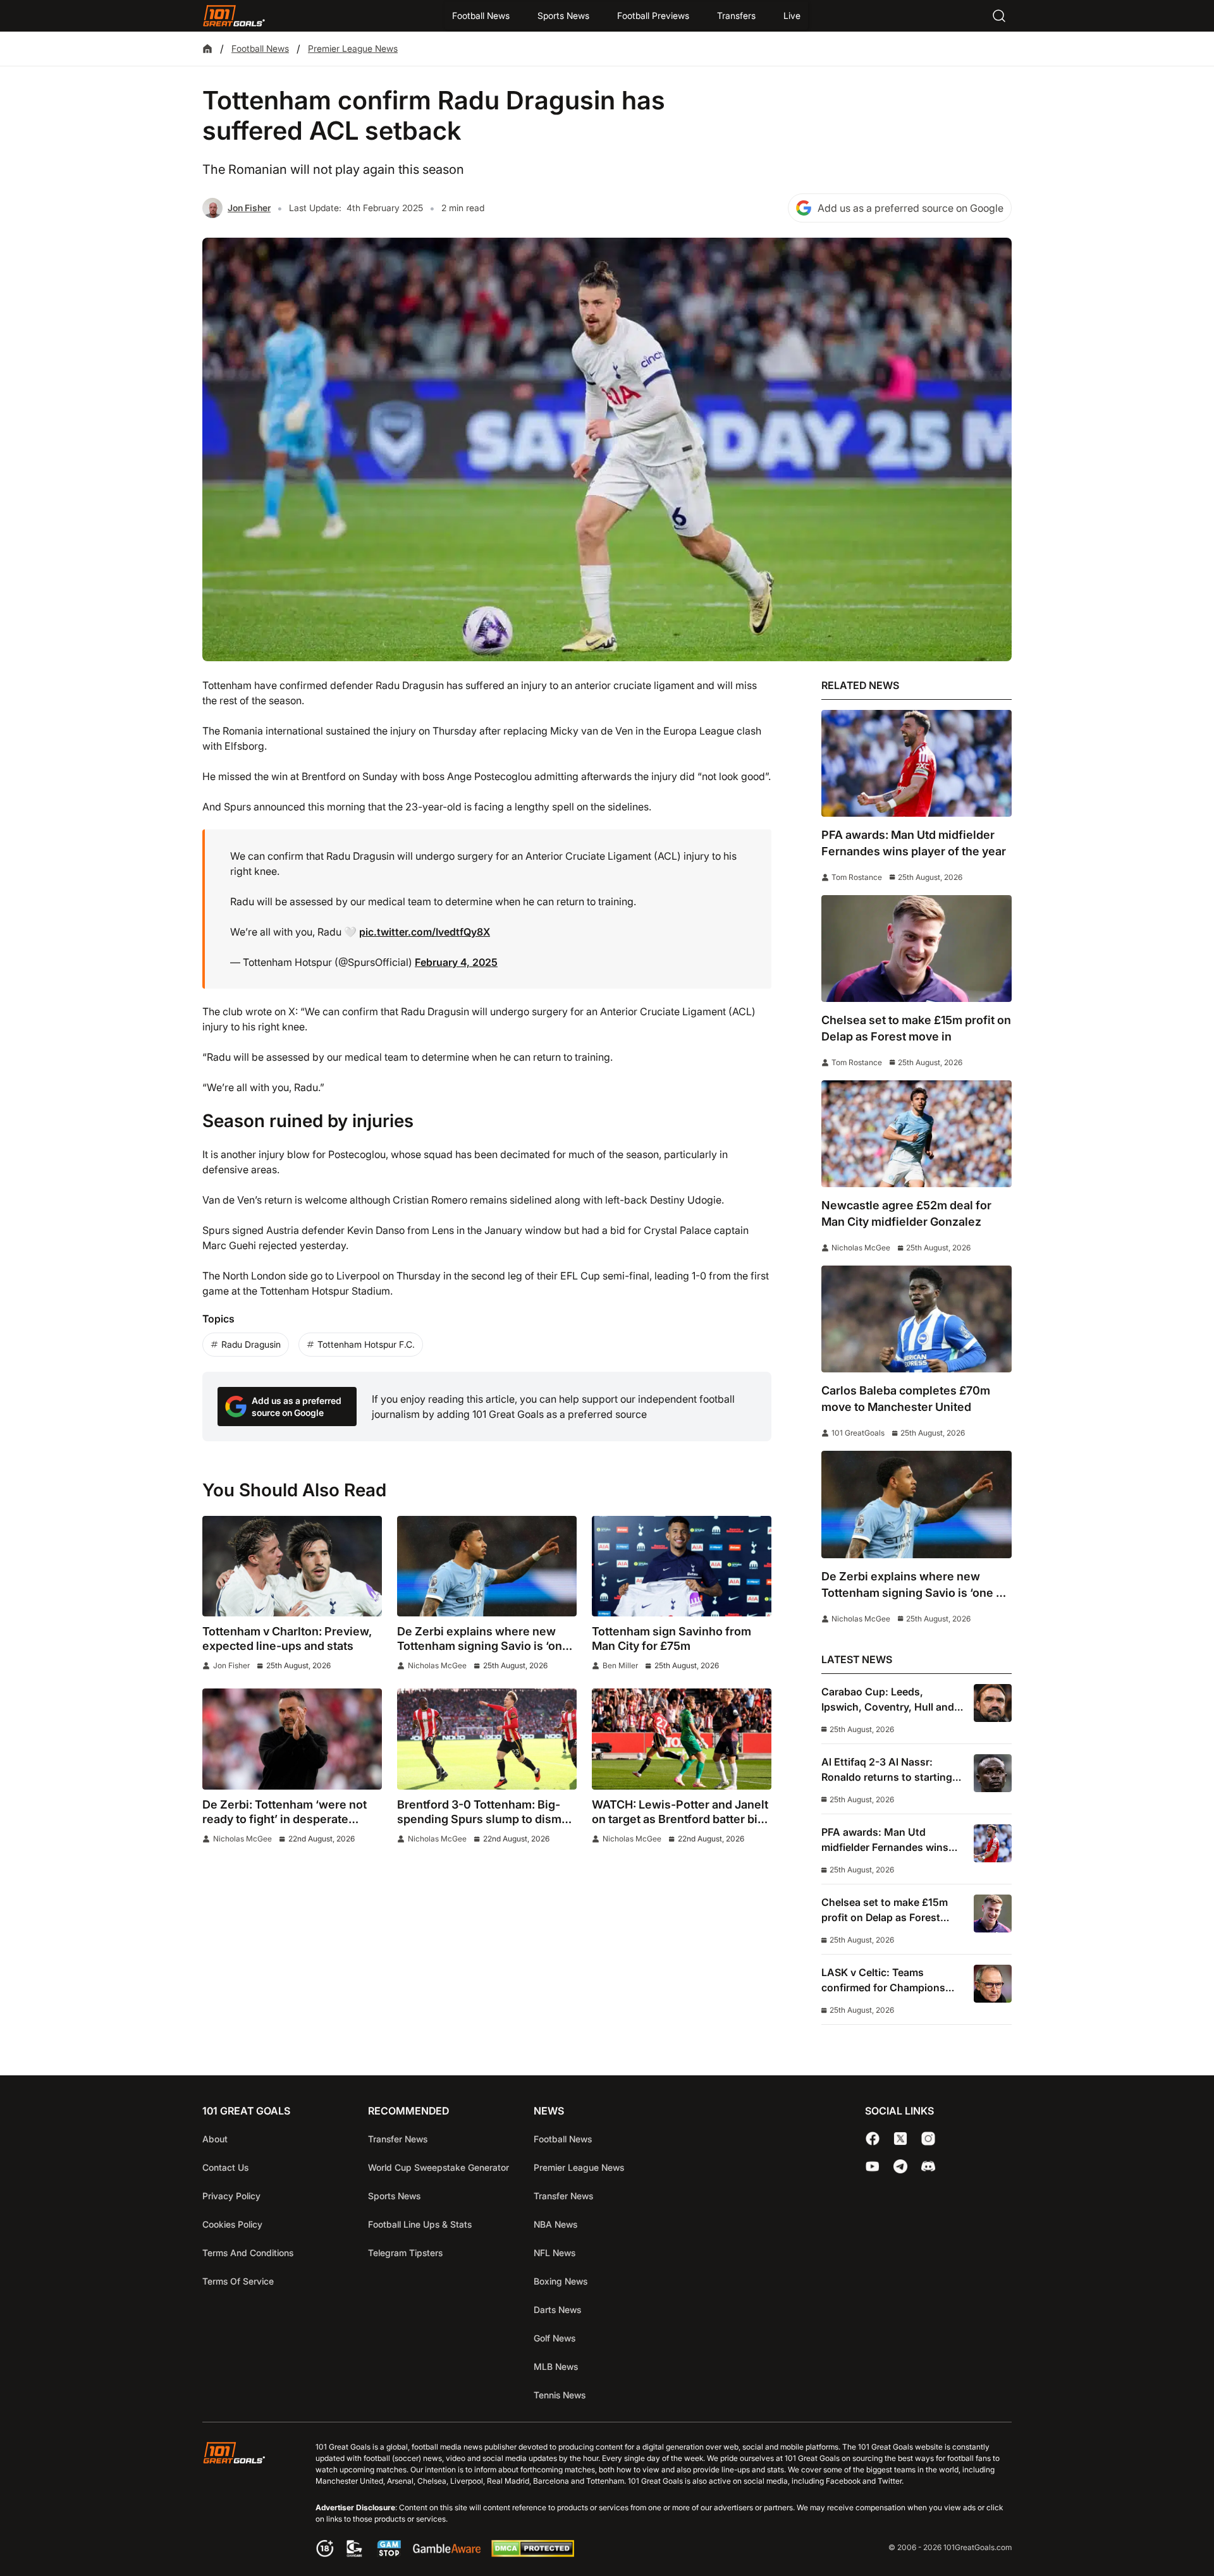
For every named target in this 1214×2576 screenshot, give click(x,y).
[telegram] (900, 2166)
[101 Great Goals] (244, 2501)
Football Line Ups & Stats (420, 2224)
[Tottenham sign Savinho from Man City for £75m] (682, 1566)
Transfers (736, 15)
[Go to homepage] (234, 16)
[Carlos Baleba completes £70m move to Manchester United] (917, 1319)
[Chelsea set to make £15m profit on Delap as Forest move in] (917, 949)
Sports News (563, 15)
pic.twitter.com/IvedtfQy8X (425, 932)
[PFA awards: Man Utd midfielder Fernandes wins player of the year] (917, 763)
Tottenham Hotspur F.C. (366, 1344)
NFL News (555, 2253)
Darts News (557, 2310)
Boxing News (561, 2281)
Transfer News (398, 2139)
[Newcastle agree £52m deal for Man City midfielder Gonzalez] (917, 1134)
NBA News (555, 2224)
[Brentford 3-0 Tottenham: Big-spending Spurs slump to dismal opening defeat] (487, 1739)
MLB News (556, 2366)
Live (792, 15)
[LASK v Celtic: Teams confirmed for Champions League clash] (993, 1984)
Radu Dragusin (251, 1344)
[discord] (928, 2166)
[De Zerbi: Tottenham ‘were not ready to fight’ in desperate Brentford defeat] (292, 1739)
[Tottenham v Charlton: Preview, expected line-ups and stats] (292, 1566)
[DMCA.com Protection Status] (532, 2553)
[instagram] (928, 2139)
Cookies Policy (232, 2224)
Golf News (555, 2338)
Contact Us (225, 2167)
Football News (481, 15)
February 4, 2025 (456, 962)
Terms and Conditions (248, 2253)
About (215, 2139)
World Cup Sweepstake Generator (438, 2167)
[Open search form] (999, 16)
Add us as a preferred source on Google (910, 208)
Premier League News (353, 48)
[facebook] (873, 2139)
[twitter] (900, 2139)
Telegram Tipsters (405, 2253)
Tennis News (560, 2395)
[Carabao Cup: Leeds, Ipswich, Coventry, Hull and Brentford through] (993, 1703)
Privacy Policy (231, 2196)
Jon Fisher (249, 208)
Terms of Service (238, 2281)
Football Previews (653, 15)
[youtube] (873, 2166)
